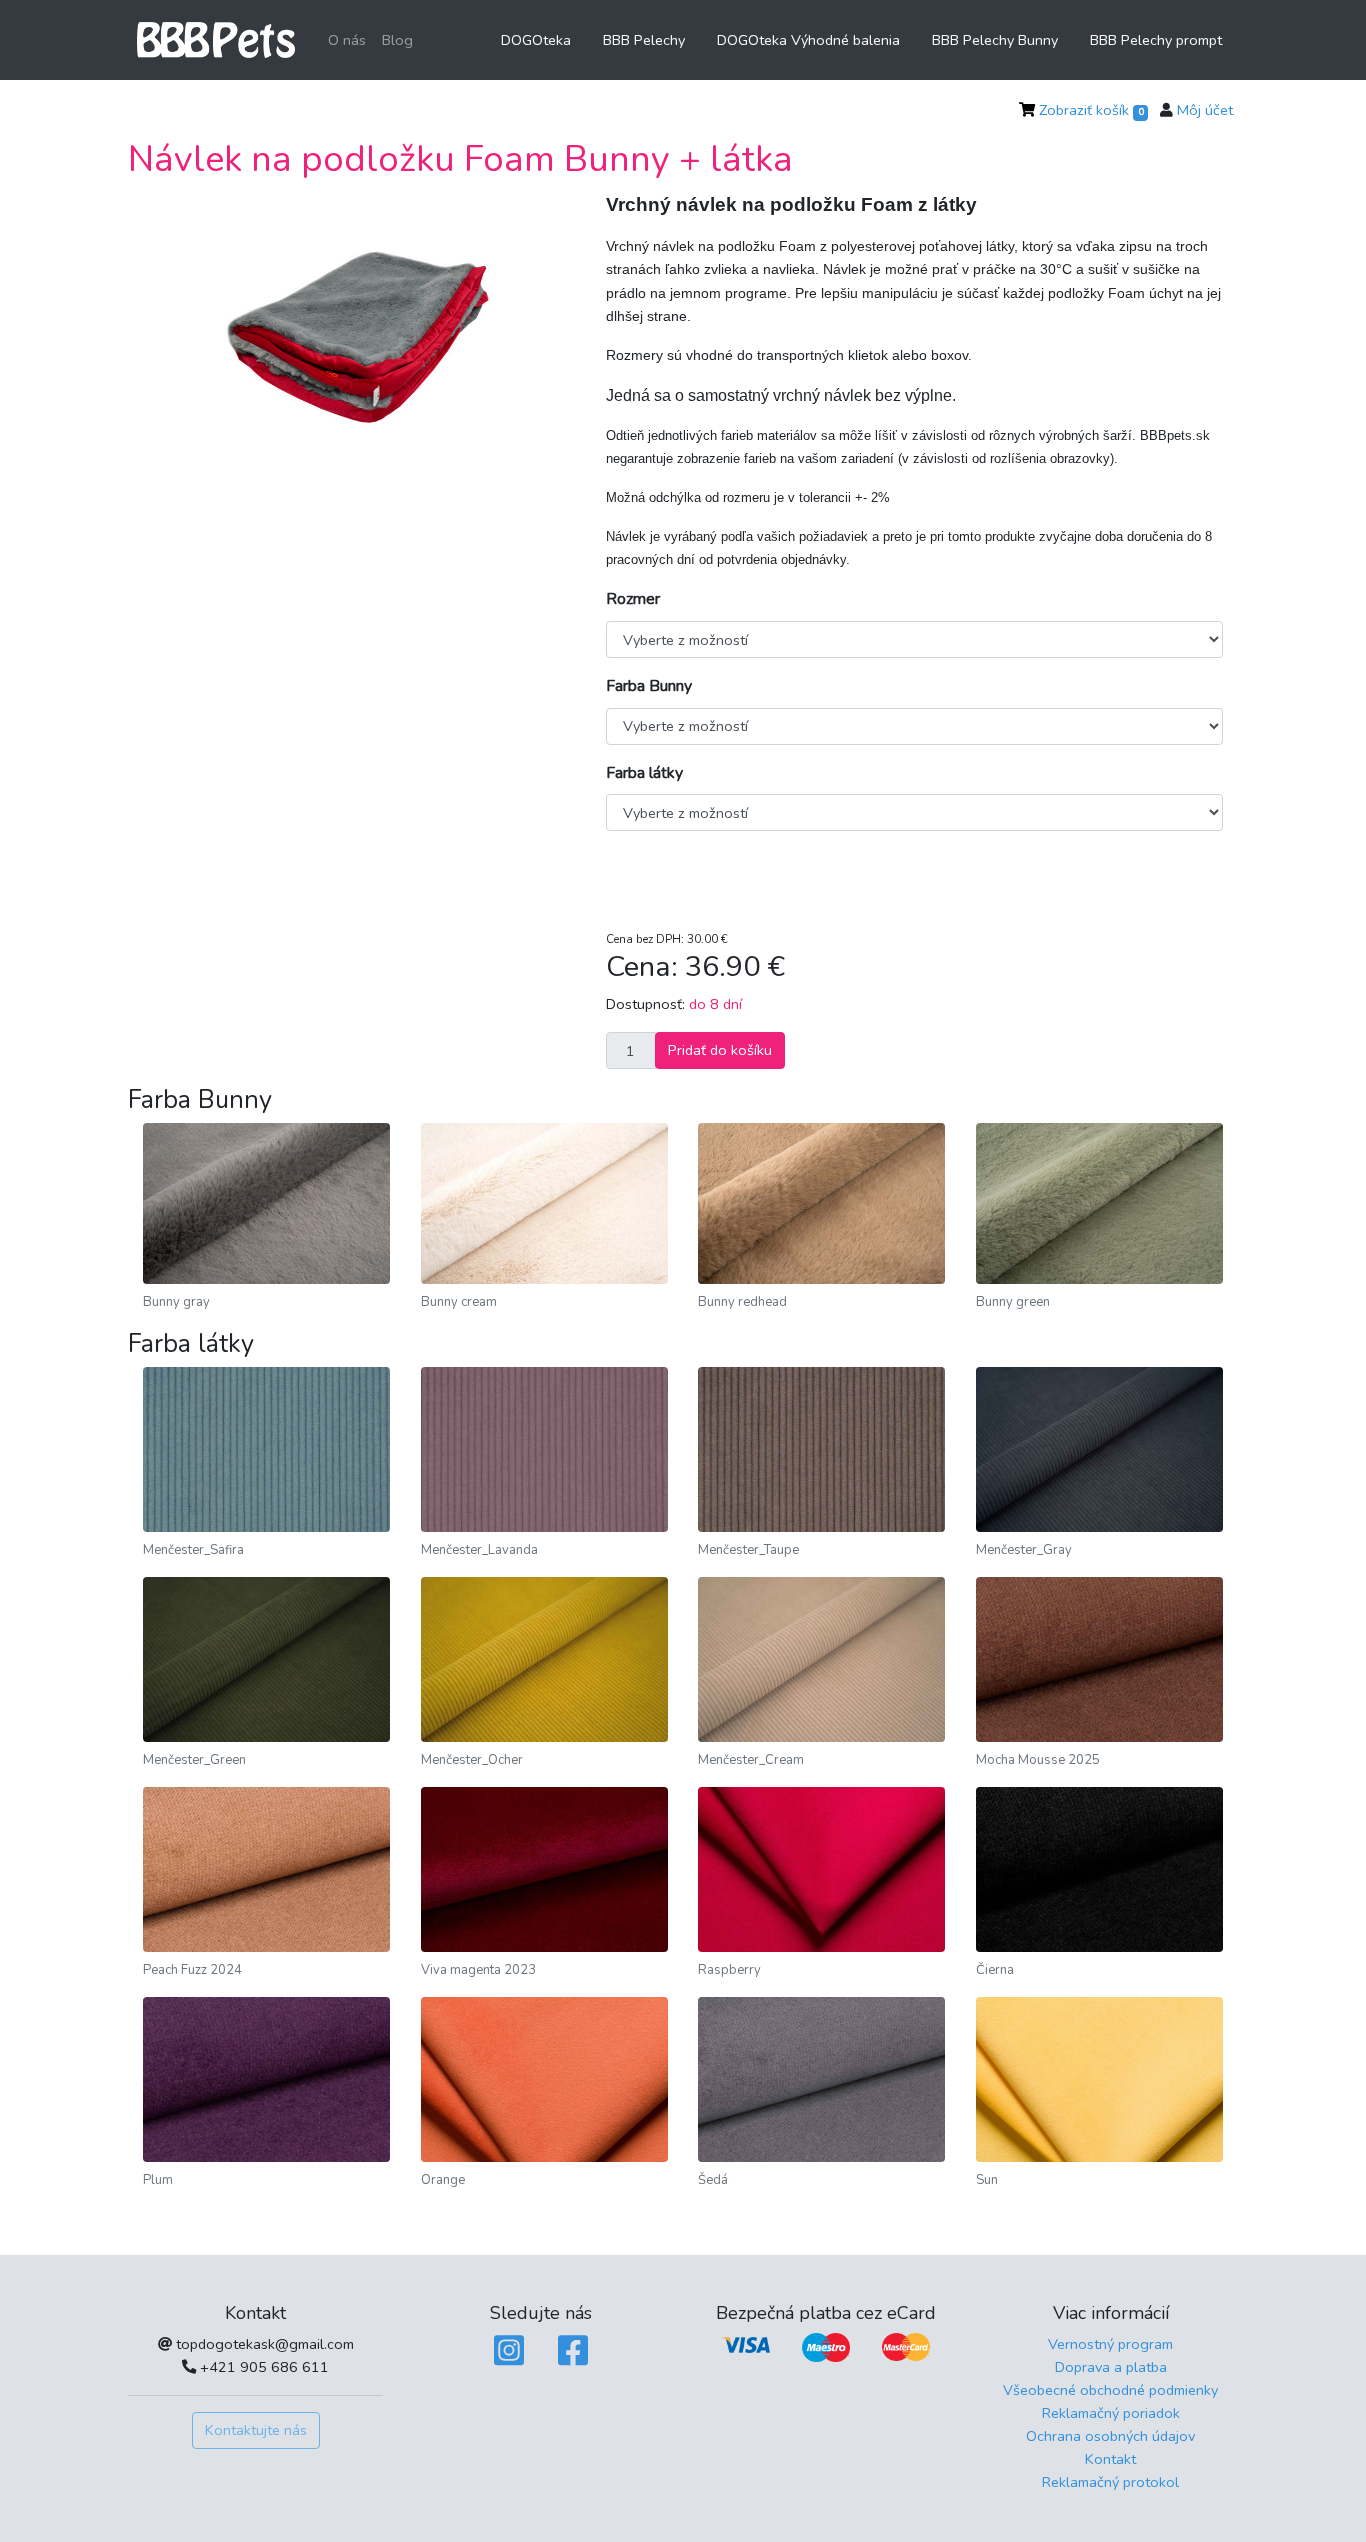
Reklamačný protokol (1110, 2482)
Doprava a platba (1111, 2367)
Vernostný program (1110, 2344)
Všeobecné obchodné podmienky (1110, 2390)
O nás (347, 40)
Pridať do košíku (720, 1050)
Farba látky (644, 773)
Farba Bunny (649, 686)
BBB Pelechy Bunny (995, 40)
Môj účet (1205, 110)
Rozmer (633, 599)
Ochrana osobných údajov (1110, 2436)
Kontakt (1110, 2459)
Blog (397, 40)
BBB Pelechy (644, 40)
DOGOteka (536, 40)
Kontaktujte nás (256, 2430)
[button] (175, 335)
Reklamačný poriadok (1111, 2413)
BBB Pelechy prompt (1156, 40)
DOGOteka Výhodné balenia (808, 40)
